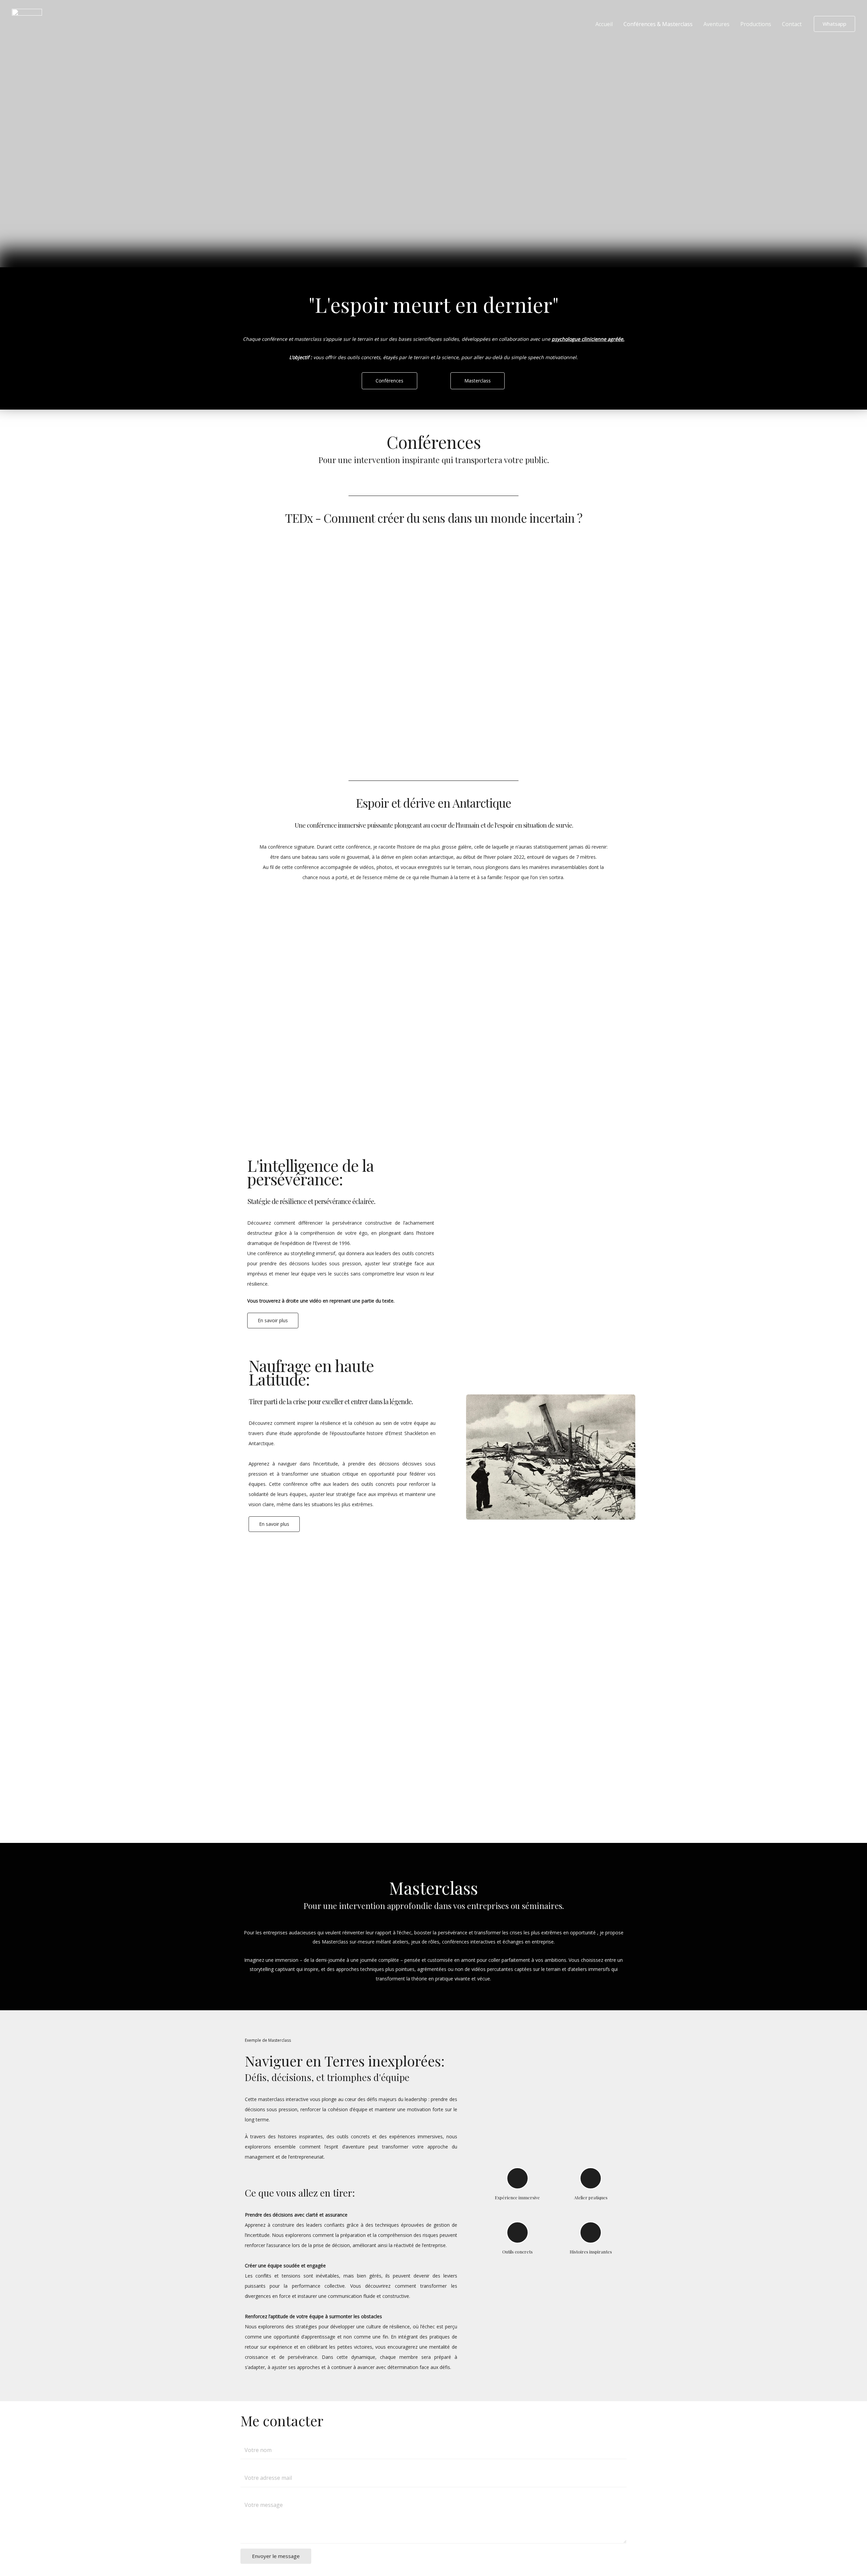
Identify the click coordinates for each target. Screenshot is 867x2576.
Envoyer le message (276, 2556)
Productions (756, 24)
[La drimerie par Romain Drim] (27, 23)
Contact (792, 24)
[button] (551, 1240)
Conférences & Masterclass (658, 24)
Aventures (716, 24)
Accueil (604, 24)
